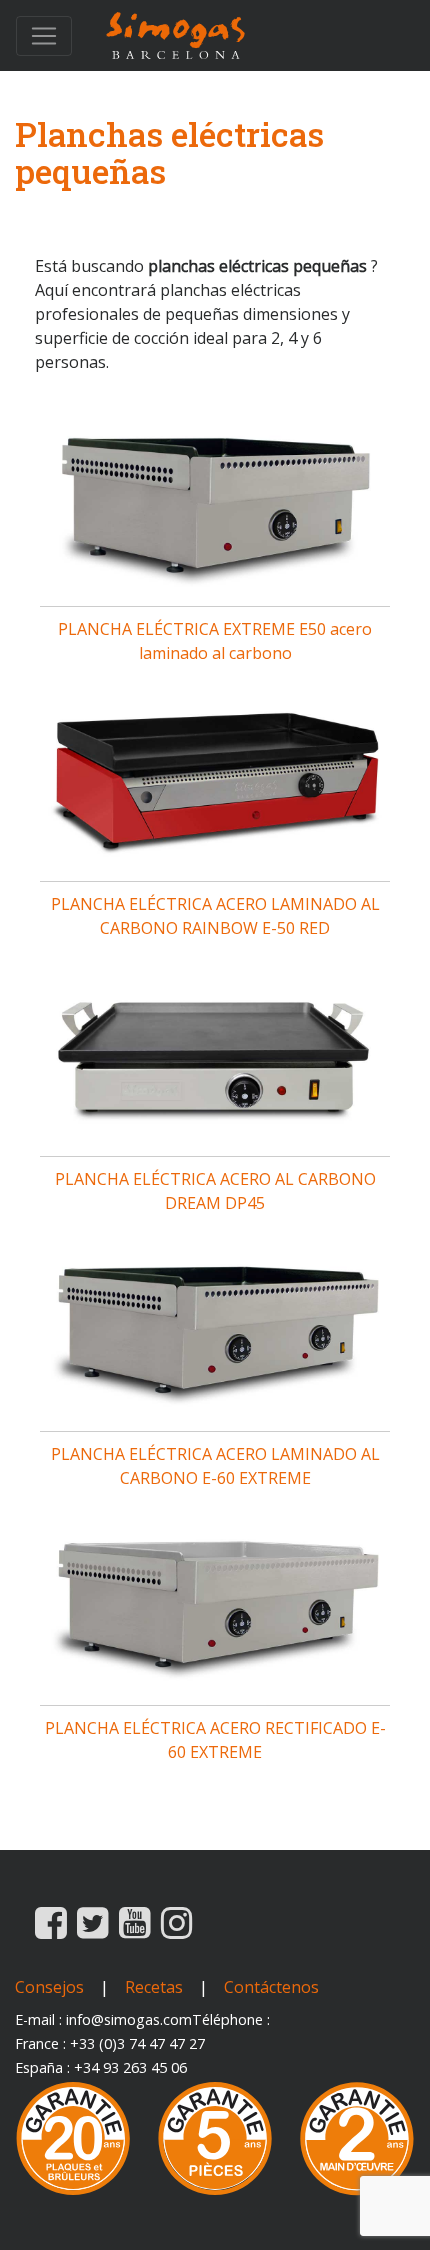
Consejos (49, 1987)
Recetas (154, 1987)
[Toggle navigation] (44, 36)
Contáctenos (271, 1987)
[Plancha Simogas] (176, 35)
